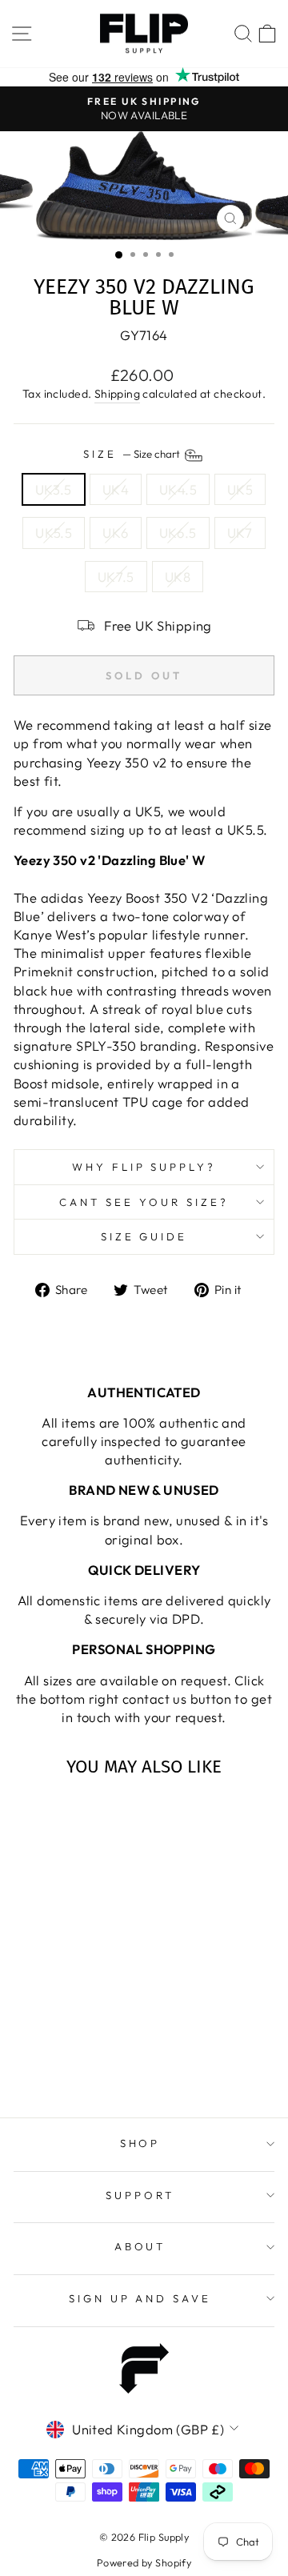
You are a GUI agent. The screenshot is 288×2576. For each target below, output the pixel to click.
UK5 (240, 489)
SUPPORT (140, 2195)
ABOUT (140, 2246)
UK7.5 (116, 577)
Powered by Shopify (144, 2562)
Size (133, 454)
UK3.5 (54, 489)
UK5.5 (54, 533)
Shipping (117, 394)
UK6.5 (178, 533)
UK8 (178, 577)
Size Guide (144, 1236)
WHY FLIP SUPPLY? (144, 1167)
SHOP (140, 2143)
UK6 (115, 533)
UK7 (240, 533)
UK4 (116, 489)
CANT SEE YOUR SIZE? (144, 1202)
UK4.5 (178, 489)
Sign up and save (140, 2298)
